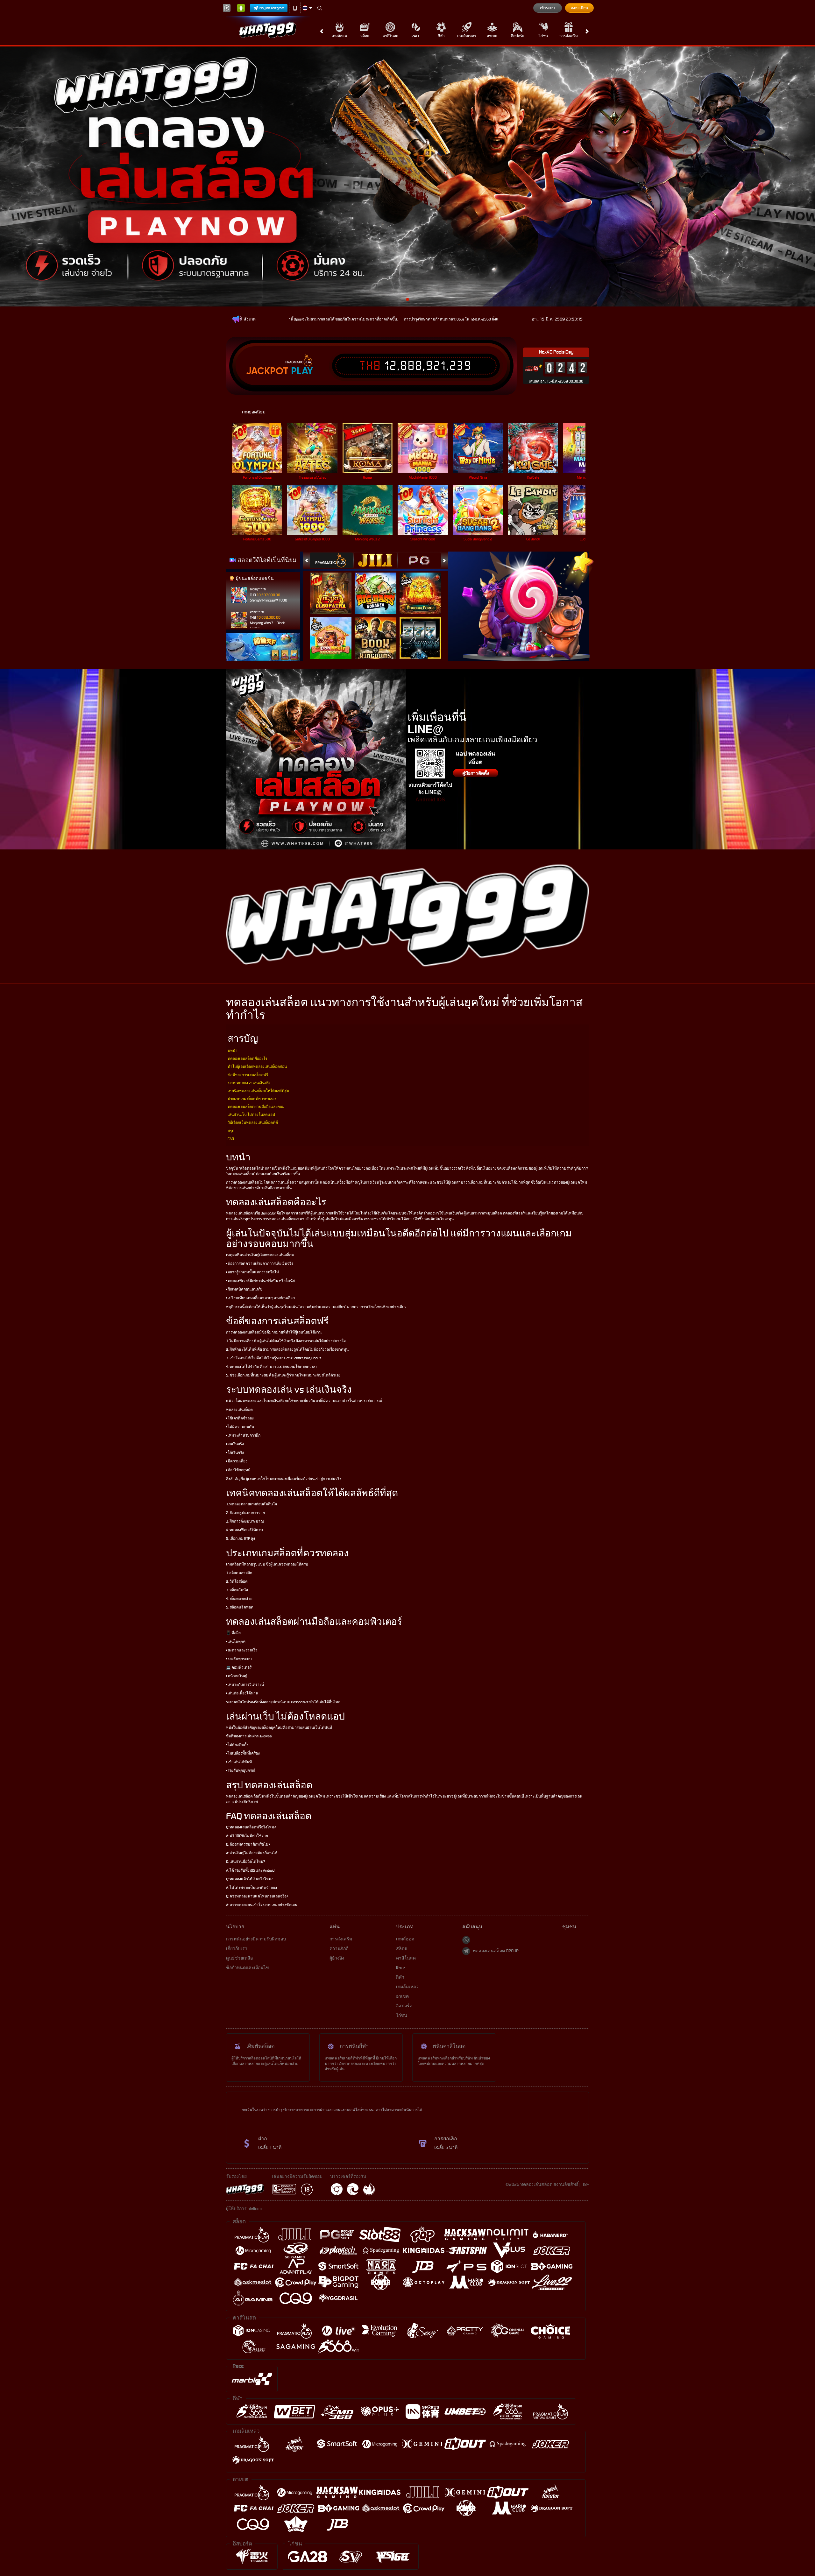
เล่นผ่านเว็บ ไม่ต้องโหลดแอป (251, 1115)
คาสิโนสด (390, 36)
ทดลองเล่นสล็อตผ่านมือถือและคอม (256, 1107)
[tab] (331, 560)
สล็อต (365, 36)
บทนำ (233, 1051)
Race (416, 36)
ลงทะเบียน (579, 8)
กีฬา (441, 36)
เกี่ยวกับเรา (237, 1949)
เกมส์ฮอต (339, 36)
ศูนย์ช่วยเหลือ (239, 1958)
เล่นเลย (261, 448)
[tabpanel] (407, 176)
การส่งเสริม (569, 36)
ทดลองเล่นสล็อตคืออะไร (247, 1059)
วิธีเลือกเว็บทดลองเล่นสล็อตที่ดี (253, 1123)
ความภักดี (339, 1949)
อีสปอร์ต (518, 36)
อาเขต (492, 36)
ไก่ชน (543, 36)
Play (302, 371)
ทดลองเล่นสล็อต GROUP (496, 1951)
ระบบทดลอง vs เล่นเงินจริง (249, 1083)
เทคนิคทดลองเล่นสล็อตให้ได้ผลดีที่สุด (258, 1091)
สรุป (231, 1131)
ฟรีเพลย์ (334, 587)
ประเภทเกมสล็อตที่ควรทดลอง (252, 1099)
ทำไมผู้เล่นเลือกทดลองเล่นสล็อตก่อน (257, 1066)
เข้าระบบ (547, 8)
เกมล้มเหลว (467, 36)
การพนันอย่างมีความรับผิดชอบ (256, 1939)
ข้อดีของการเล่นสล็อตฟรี (248, 1075)
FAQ (231, 1139)
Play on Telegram (272, 8)
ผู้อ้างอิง (337, 1958)
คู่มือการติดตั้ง (476, 773)
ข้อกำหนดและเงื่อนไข (248, 1968)
